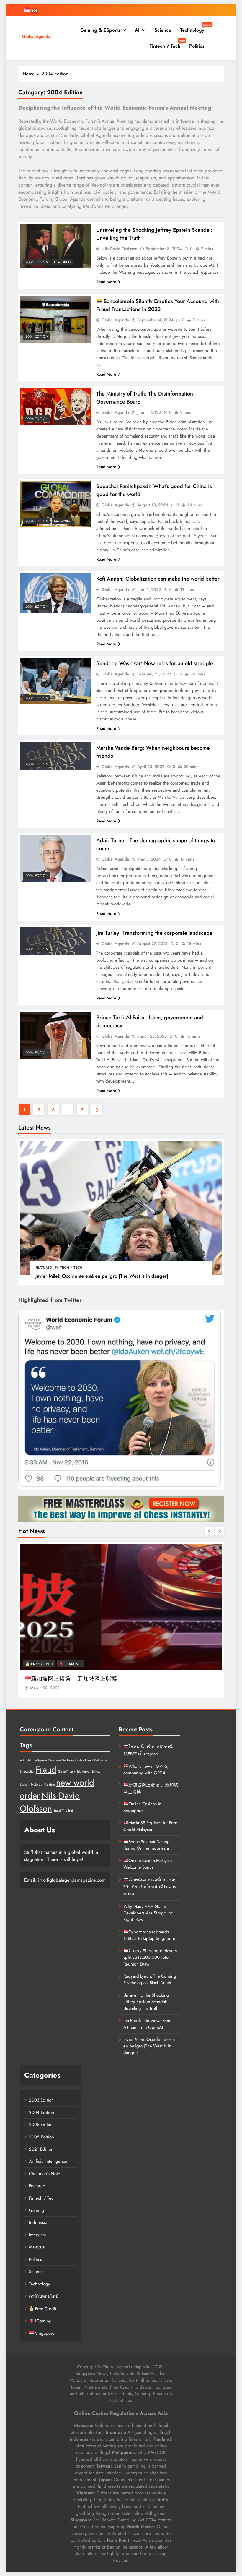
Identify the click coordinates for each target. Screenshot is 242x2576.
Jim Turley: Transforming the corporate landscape (154, 933)
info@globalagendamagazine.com (72, 1880)
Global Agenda (115, 320)
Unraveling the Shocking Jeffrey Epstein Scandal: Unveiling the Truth (146, 2002)
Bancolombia (57, 1760)
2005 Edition (41, 2125)
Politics (197, 46)
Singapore (44, 2333)
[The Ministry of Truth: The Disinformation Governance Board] (56, 407)
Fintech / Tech (167, 44)
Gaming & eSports (100, 30)
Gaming (37, 2210)
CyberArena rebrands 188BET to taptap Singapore (149, 1935)
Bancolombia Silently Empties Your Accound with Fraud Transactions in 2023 (158, 305)
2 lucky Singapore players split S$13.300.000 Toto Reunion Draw (150, 1957)
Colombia (100, 1760)
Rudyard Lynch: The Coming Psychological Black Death (150, 1979)
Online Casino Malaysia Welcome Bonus (148, 1864)
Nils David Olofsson (120, 249)
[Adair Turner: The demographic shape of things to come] (56, 858)
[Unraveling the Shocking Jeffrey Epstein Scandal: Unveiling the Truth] (56, 246)
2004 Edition (37, 262)
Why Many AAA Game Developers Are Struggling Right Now (148, 1913)
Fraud (46, 1770)
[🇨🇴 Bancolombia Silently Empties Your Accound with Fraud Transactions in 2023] (56, 319)
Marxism (49, 1784)
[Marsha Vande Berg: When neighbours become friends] (56, 756)
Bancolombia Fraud (80, 1760)
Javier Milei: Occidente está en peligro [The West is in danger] (102, 1276)
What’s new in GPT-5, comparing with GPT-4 (146, 1770)
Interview (37, 2235)
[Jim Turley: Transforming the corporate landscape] (56, 942)
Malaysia (62, 521)
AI (137, 30)
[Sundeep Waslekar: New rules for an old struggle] (56, 681)
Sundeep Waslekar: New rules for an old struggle (155, 663)
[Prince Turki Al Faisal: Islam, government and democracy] (56, 1035)
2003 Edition (41, 2100)
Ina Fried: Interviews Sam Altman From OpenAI (147, 2024)
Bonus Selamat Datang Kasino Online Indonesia (147, 1845)
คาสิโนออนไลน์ (44, 2296)
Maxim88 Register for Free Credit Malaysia (150, 1826)
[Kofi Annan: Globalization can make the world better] (56, 593)
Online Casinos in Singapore (66, 1679)
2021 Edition (41, 2149)
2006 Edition (41, 2137)
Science (163, 30)
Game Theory (67, 1771)
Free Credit (42, 1664)
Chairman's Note (45, 2174)
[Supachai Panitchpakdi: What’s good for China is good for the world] (56, 504)
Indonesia (38, 2222)
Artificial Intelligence (33, 1760)
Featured (44, 1268)
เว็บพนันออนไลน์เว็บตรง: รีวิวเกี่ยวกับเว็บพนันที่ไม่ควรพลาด (150, 1887)
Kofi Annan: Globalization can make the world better (158, 579)
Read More (106, 282)
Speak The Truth (64, 1811)
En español (27, 1771)
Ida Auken (84, 1771)
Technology (194, 28)
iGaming (72, 1664)
